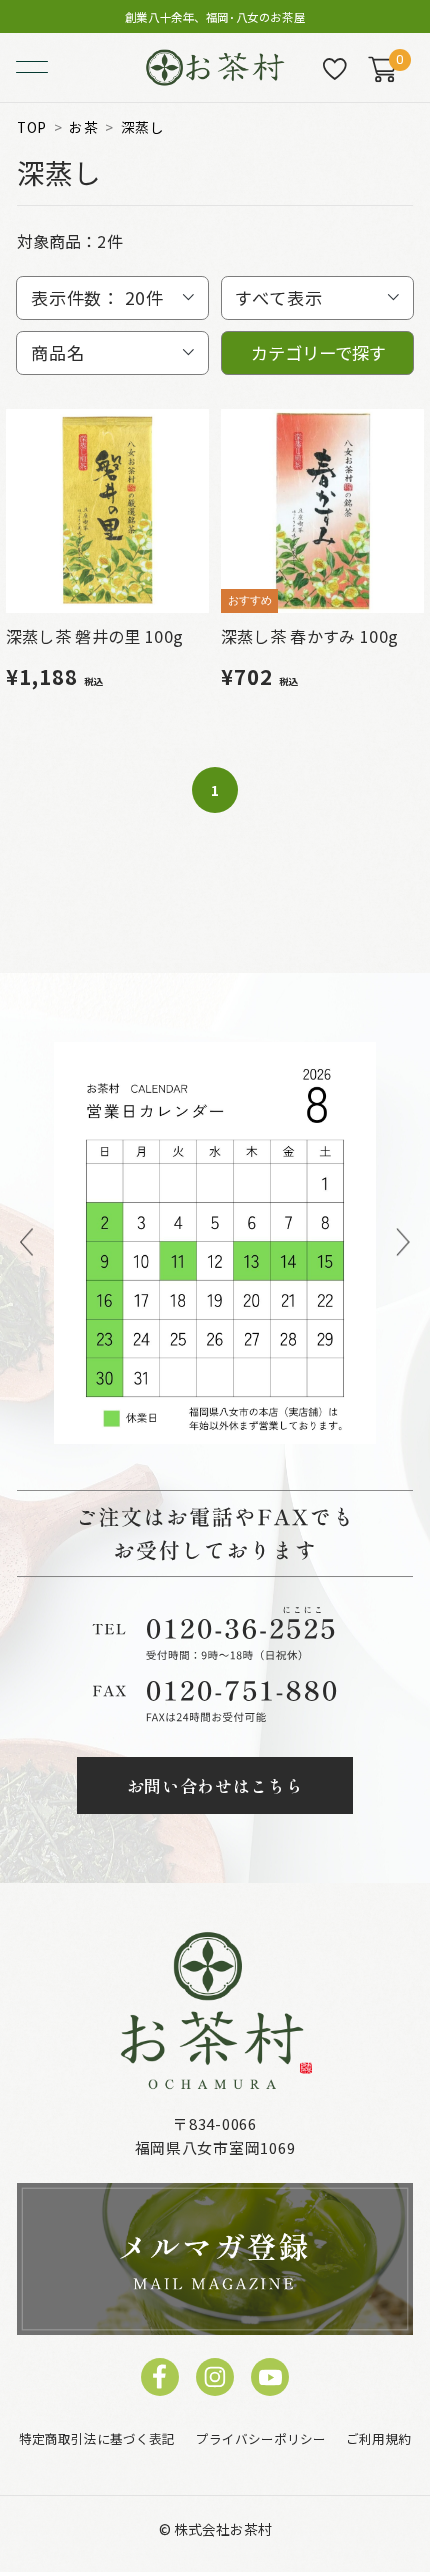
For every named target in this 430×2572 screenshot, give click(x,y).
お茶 (83, 127)
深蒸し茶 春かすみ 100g (310, 636)
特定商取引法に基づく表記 (97, 2439)
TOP (32, 127)
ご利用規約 (378, 2439)
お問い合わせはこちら (215, 1785)
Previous (26, 1243)
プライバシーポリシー (261, 2439)
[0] (382, 69)
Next (403, 1243)
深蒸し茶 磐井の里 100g (95, 636)
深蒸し (143, 127)
